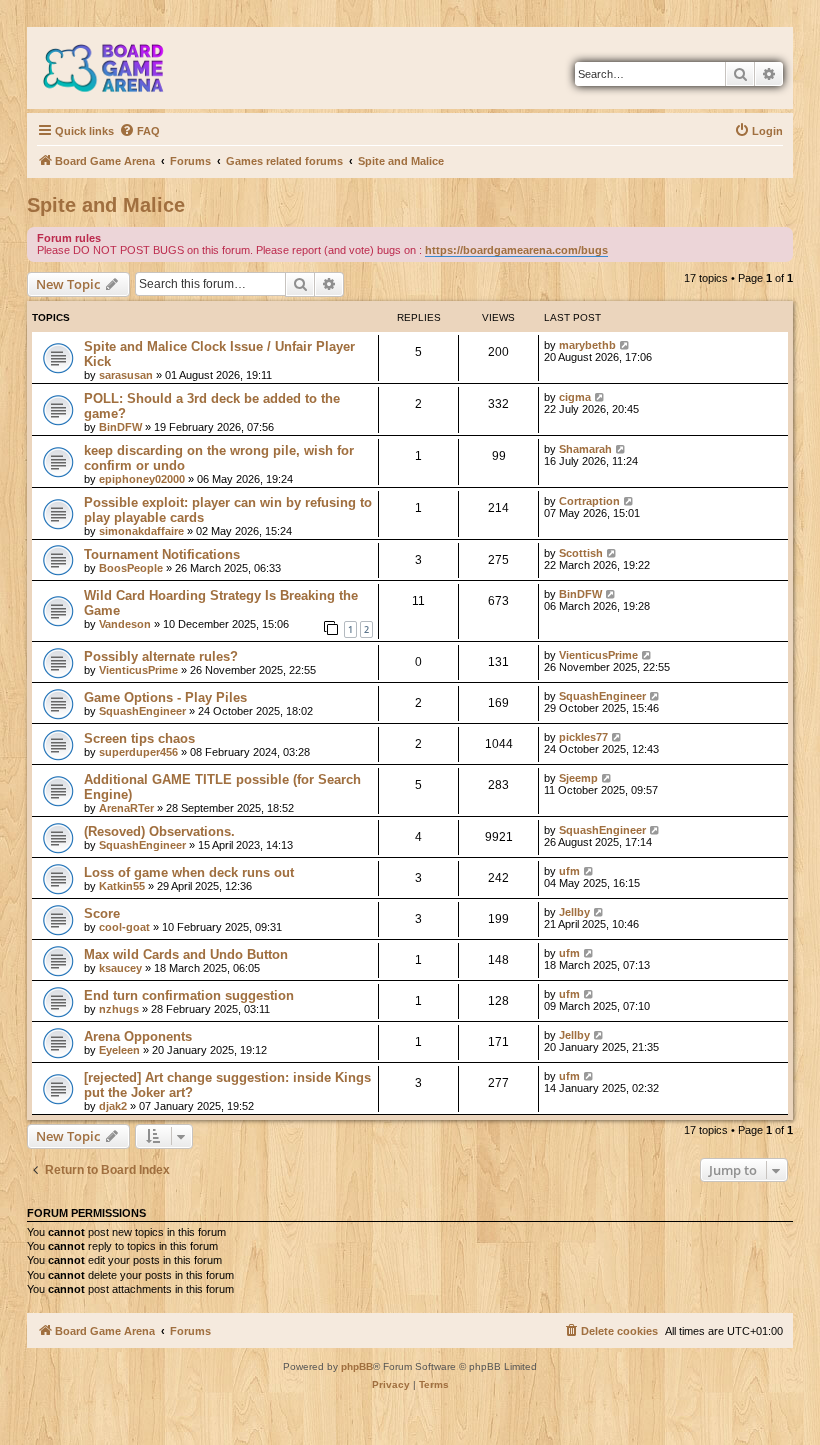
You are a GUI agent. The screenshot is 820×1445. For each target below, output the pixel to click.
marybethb (587, 345)
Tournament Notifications (162, 554)
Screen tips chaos (139, 738)
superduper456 (138, 752)
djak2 (113, 1106)
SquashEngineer (142, 711)
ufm (569, 871)
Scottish (581, 553)
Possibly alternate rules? (161, 656)
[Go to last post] (625, 345)
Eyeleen (119, 1050)
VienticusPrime (138, 670)
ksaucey (120, 968)
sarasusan (126, 375)
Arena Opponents (138, 1036)
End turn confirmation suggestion (189, 995)
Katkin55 (122, 886)
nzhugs (119, 1009)
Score (102, 913)
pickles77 (583, 737)
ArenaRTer (126, 808)
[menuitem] (139, 131)
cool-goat (124, 927)
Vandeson (125, 624)
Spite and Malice (106, 205)
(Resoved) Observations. (159, 831)
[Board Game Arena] (118, 68)
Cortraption (589, 501)
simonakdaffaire (141, 531)
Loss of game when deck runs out (189, 872)
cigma (575, 397)
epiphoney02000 (142, 479)
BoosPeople (131, 568)
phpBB (357, 1366)
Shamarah (585, 449)
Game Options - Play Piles (165, 697)
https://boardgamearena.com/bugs (516, 250)
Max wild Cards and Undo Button (186, 954)
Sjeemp (578, 778)
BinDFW (120, 427)
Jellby (574, 912)
